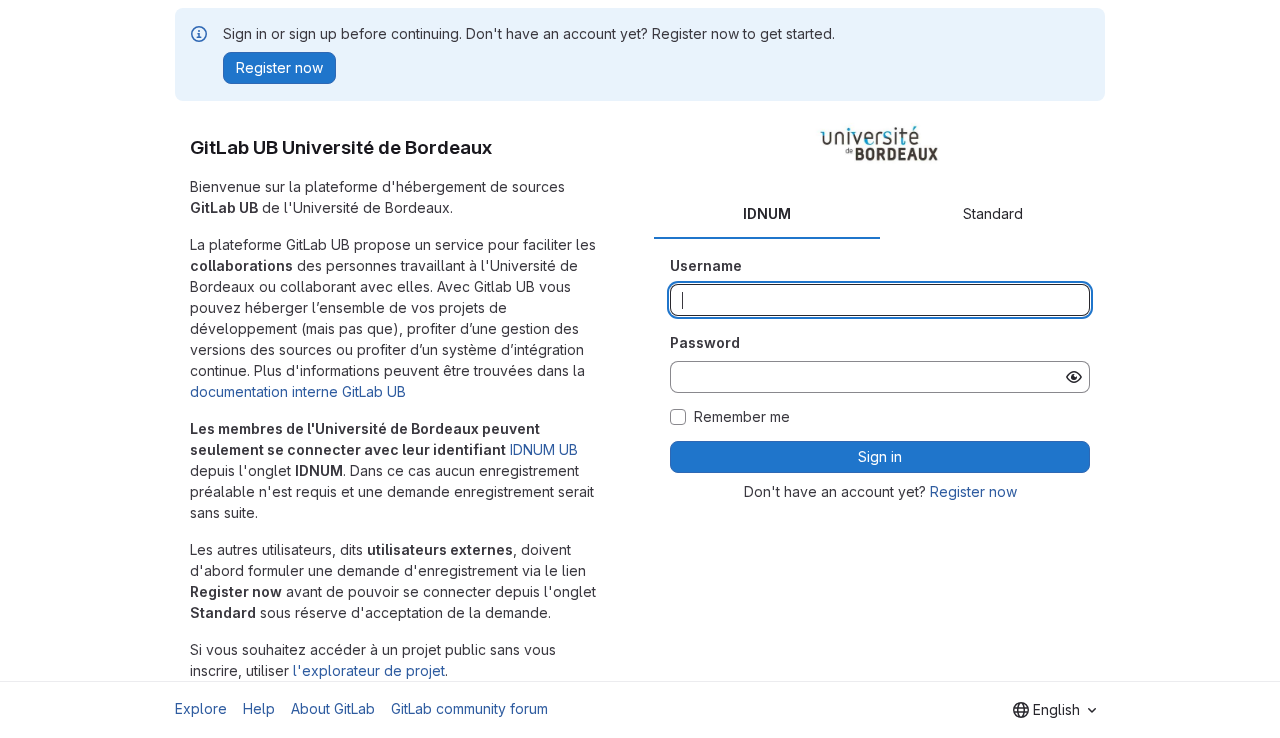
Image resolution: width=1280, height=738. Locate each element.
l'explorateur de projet (369, 670)
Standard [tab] (993, 213)
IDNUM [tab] (767, 213)
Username (706, 265)
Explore (201, 708)
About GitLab (333, 708)
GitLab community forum (469, 708)
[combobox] (1054, 710)
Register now (973, 491)
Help (259, 708)
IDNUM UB (544, 449)
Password (705, 342)
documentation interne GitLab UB (298, 391)
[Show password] (1074, 377)
